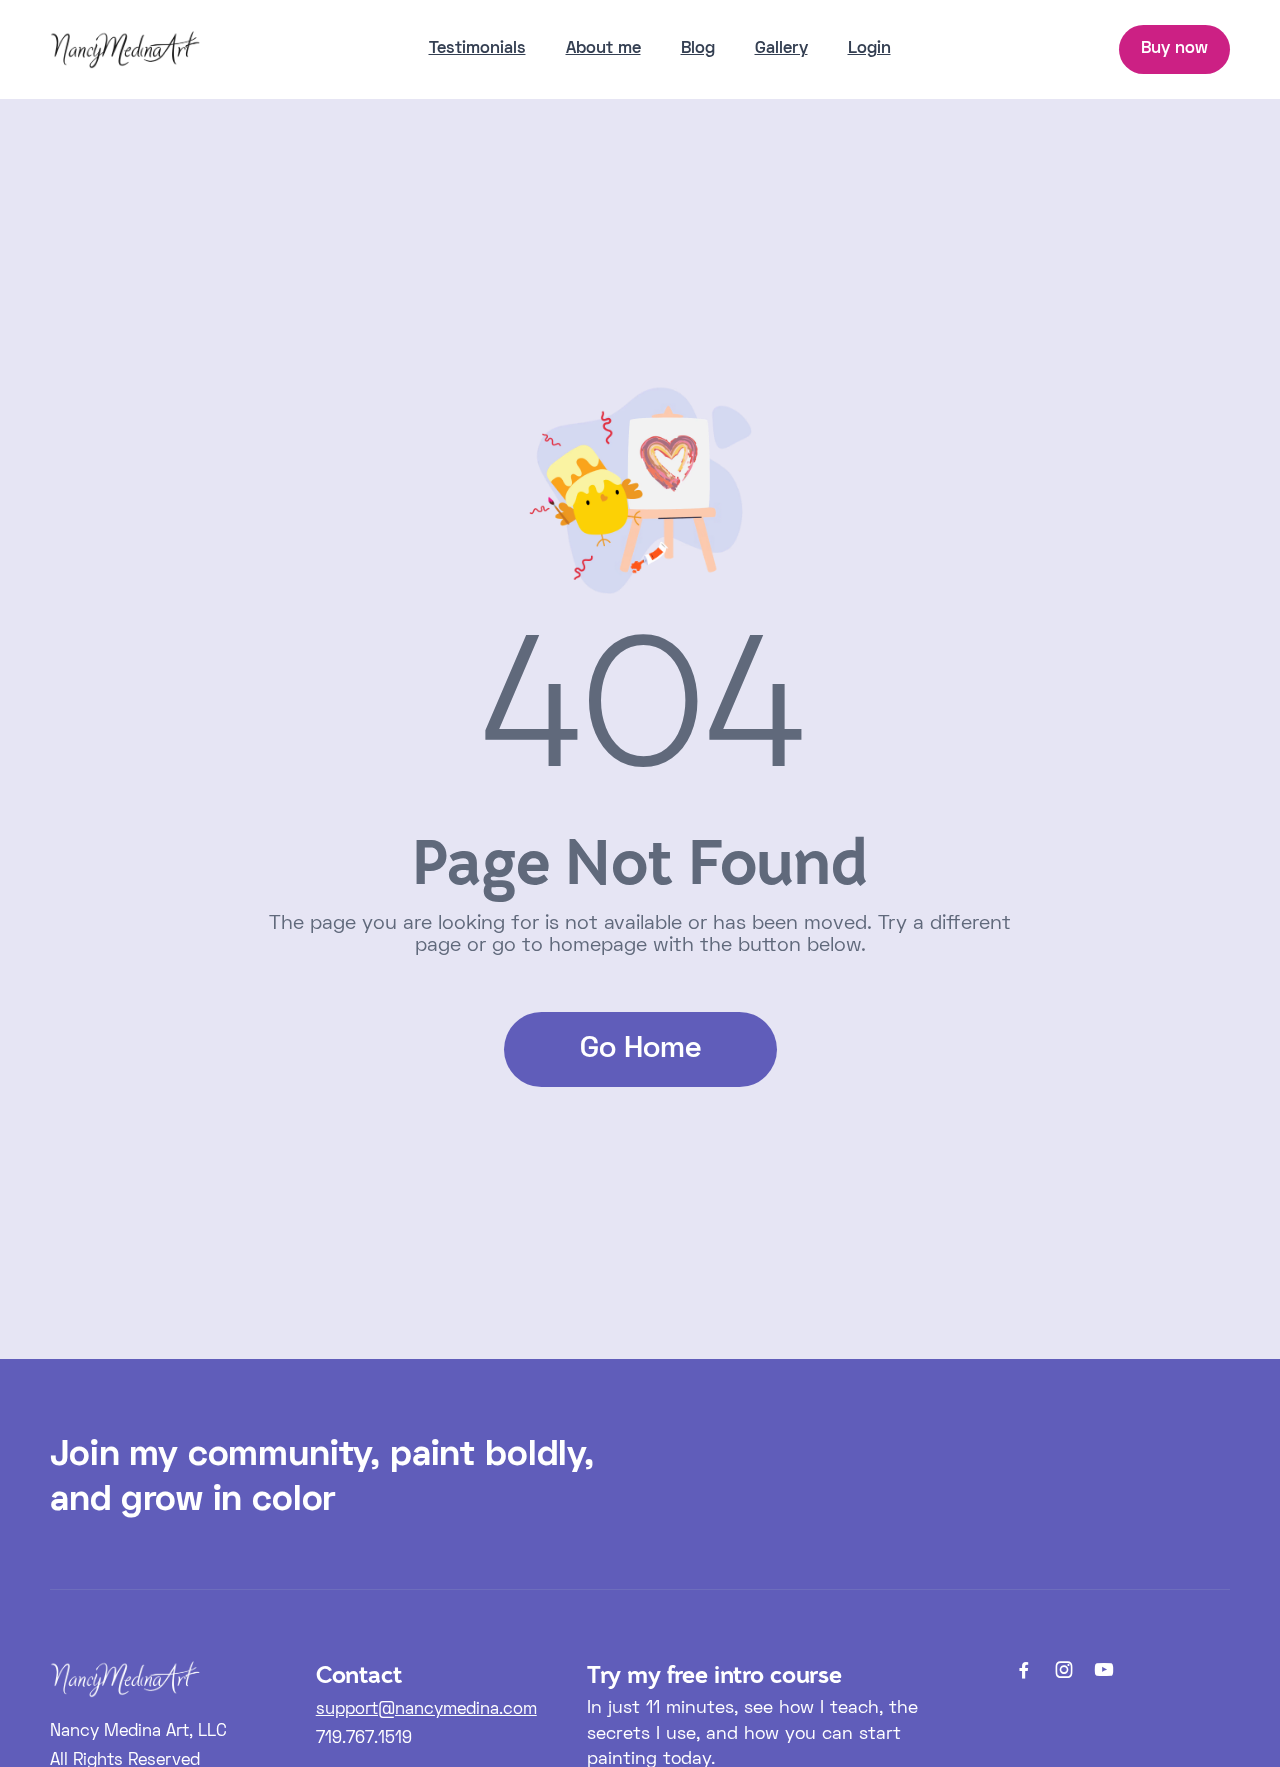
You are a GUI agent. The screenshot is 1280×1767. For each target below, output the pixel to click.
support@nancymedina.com (426, 1710)
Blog (698, 49)
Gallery (781, 49)
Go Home (640, 1049)
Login (869, 49)
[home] (125, 49)
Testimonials (477, 49)
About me (603, 49)
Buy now (1174, 49)
